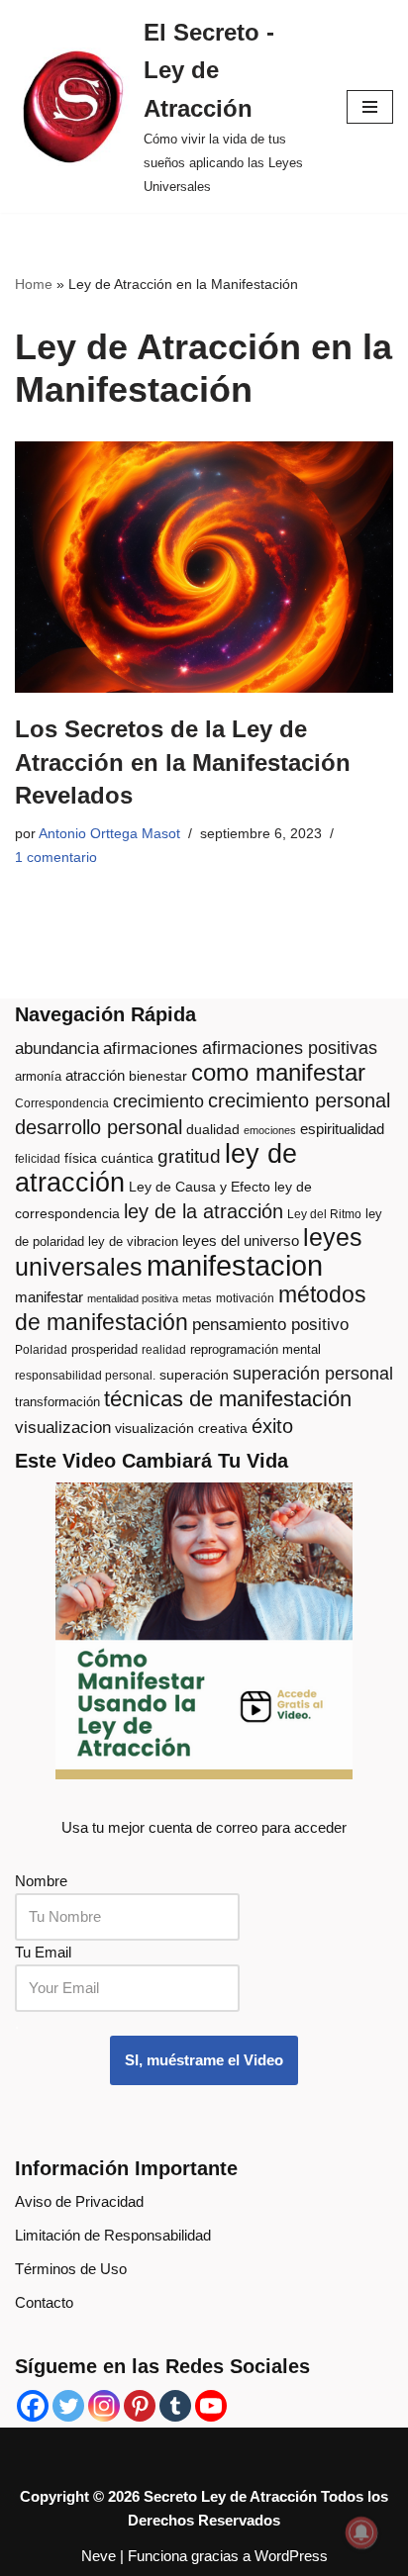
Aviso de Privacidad (79, 2201)
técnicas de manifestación (228, 1399)
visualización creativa (181, 1429)
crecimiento (158, 1101)
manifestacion (235, 1265)
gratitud (189, 1156)
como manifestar (278, 1073)
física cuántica (109, 1158)
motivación (245, 1298)
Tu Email (43, 1952)
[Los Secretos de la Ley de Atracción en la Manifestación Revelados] (204, 568)
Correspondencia (62, 1103)
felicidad (38, 1159)
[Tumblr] (175, 2406)
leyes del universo (241, 1241)
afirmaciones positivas (290, 1048)
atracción (95, 1076)
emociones (270, 1130)
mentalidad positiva (133, 1298)
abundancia (57, 1049)
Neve (99, 2556)
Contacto (44, 2302)
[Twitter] (68, 2406)
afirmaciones (151, 1049)
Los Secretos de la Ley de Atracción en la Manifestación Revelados (183, 762)
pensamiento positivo (270, 1325)
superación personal (313, 1374)
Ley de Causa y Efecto (200, 1187)
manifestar (49, 1297)
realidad (164, 1350)
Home (34, 284)
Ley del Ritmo (324, 1214)
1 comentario (56, 858)
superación (194, 1375)
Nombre (41, 1881)
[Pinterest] (140, 2406)
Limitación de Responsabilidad (113, 2235)
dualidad (213, 1130)
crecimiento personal (299, 1100)
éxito (272, 1426)
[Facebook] (33, 2406)
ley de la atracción (204, 1211)
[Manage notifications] (361, 2532)
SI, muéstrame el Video (204, 2060)
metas (197, 1298)
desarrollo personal (99, 1127)
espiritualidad (342, 1129)
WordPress (291, 2556)
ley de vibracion (133, 1241)
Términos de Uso (71, 2269)
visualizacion (63, 1428)
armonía (38, 1076)
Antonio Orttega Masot (109, 834)
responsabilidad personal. (85, 1376)
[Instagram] (104, 2406)
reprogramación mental (255, 1349)
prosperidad (104, 1349)
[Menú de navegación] (370, 107)
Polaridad (41, 1350)
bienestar (158, 1076)
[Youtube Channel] (211, 2406)
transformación (57, 1402)
